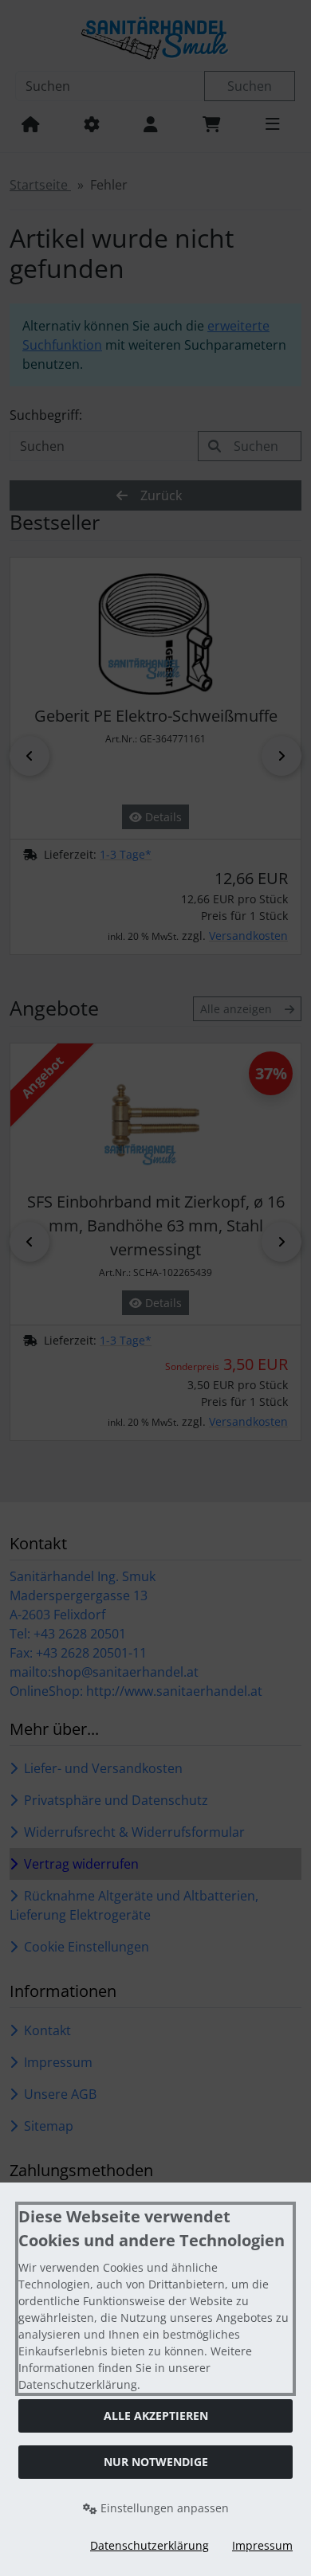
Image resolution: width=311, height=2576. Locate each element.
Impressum (262, 2545)
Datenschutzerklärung (150, 2545)
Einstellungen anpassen (163, 2508)
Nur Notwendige (156, 2462)
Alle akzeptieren (156, 2415)
